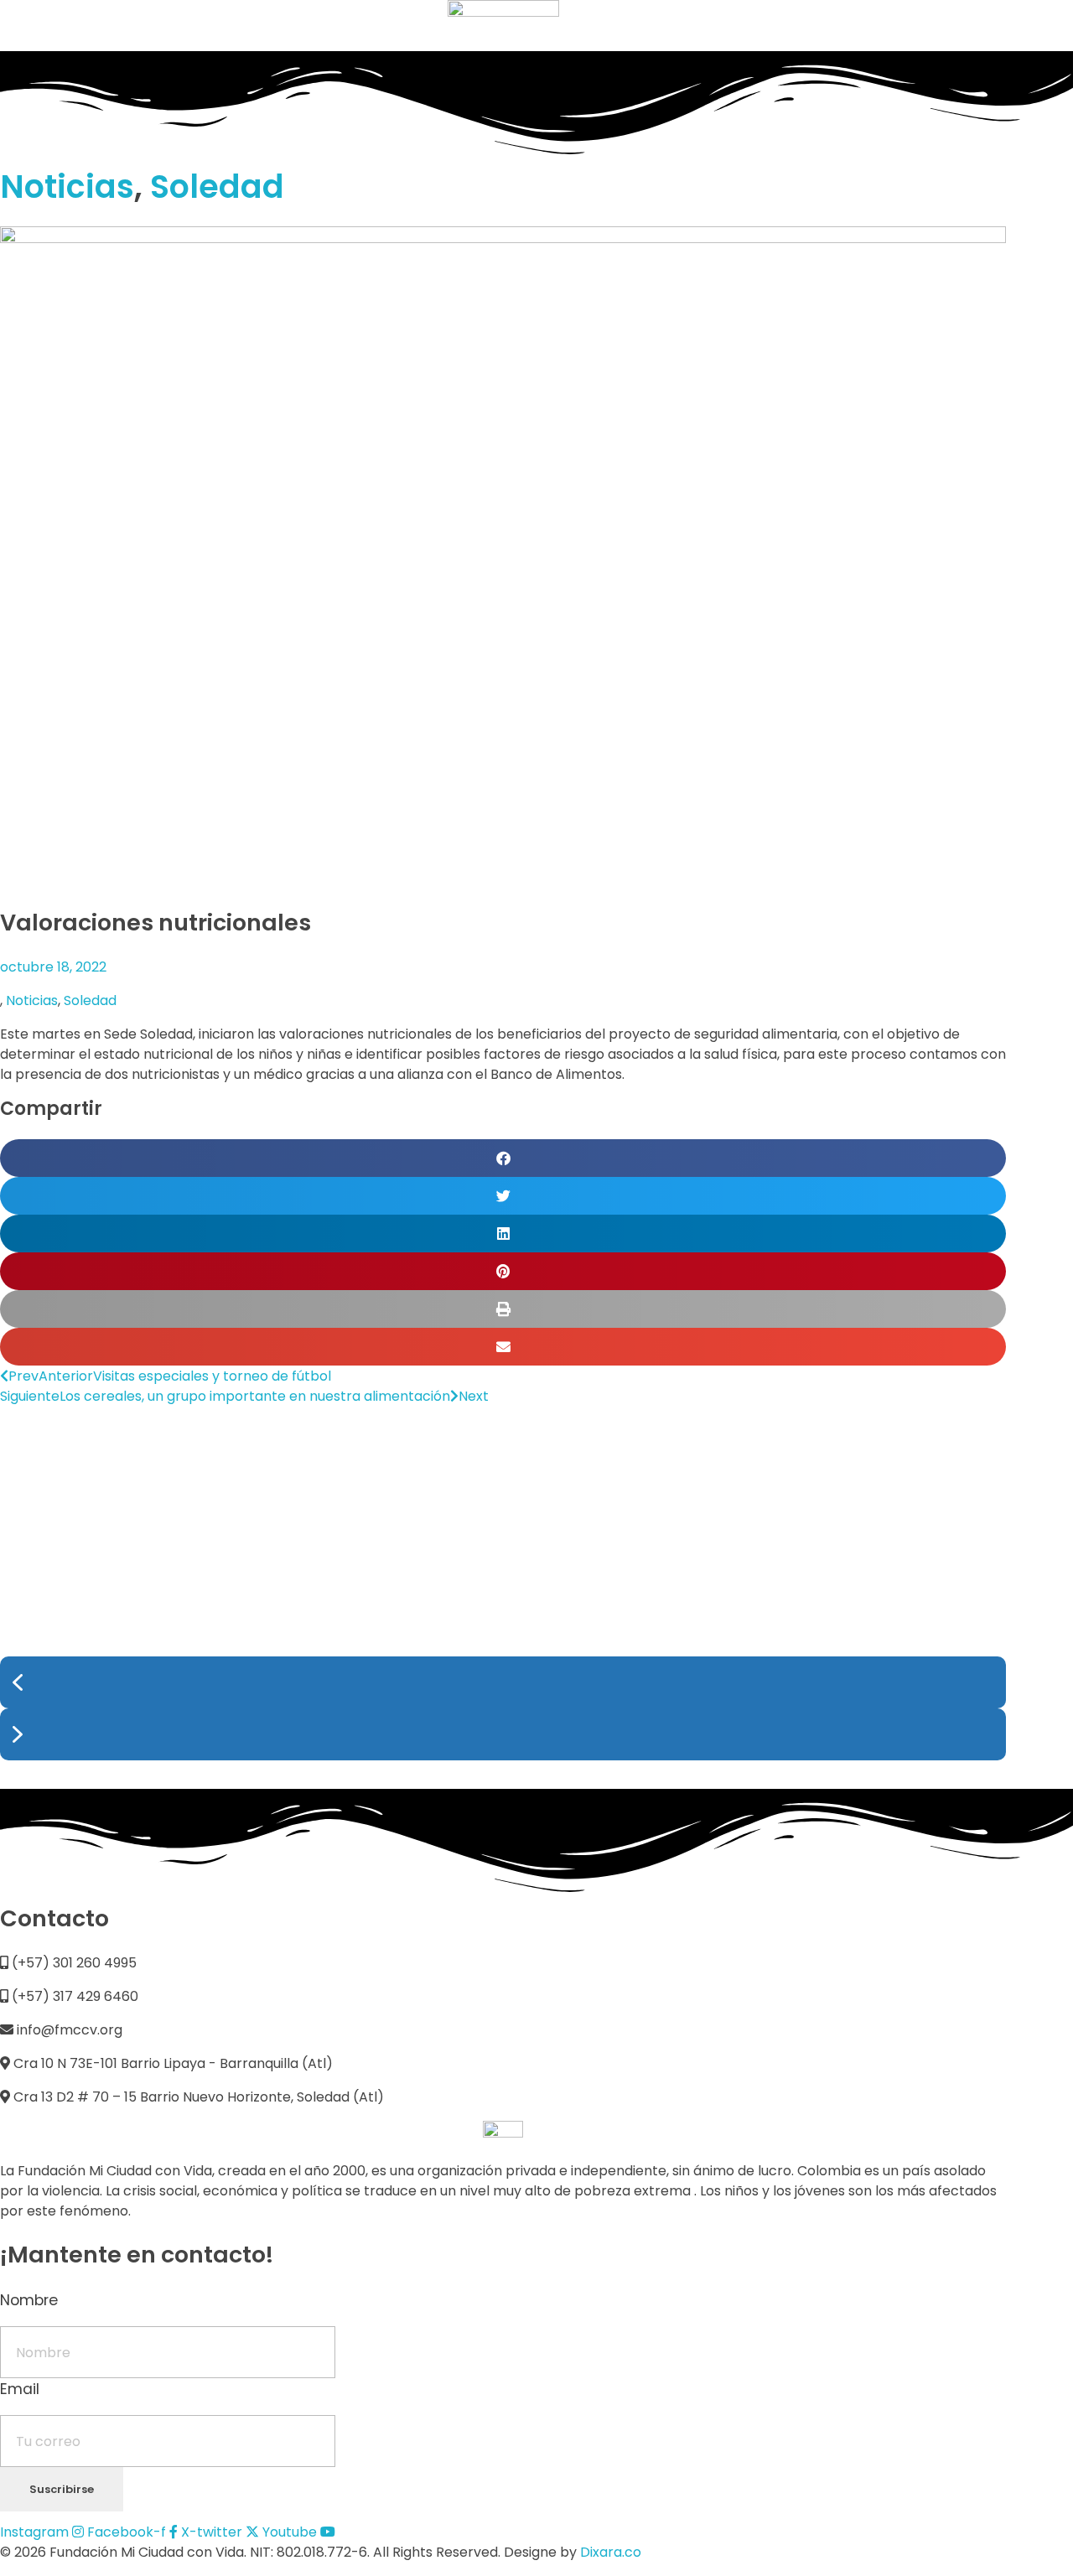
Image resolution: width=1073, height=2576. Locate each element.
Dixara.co (611, 2552)
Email (20, 2389)
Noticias (67, 187)
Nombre (29, 2300)
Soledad (217, 187)
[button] (503, 1158)
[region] (503, 1598)
